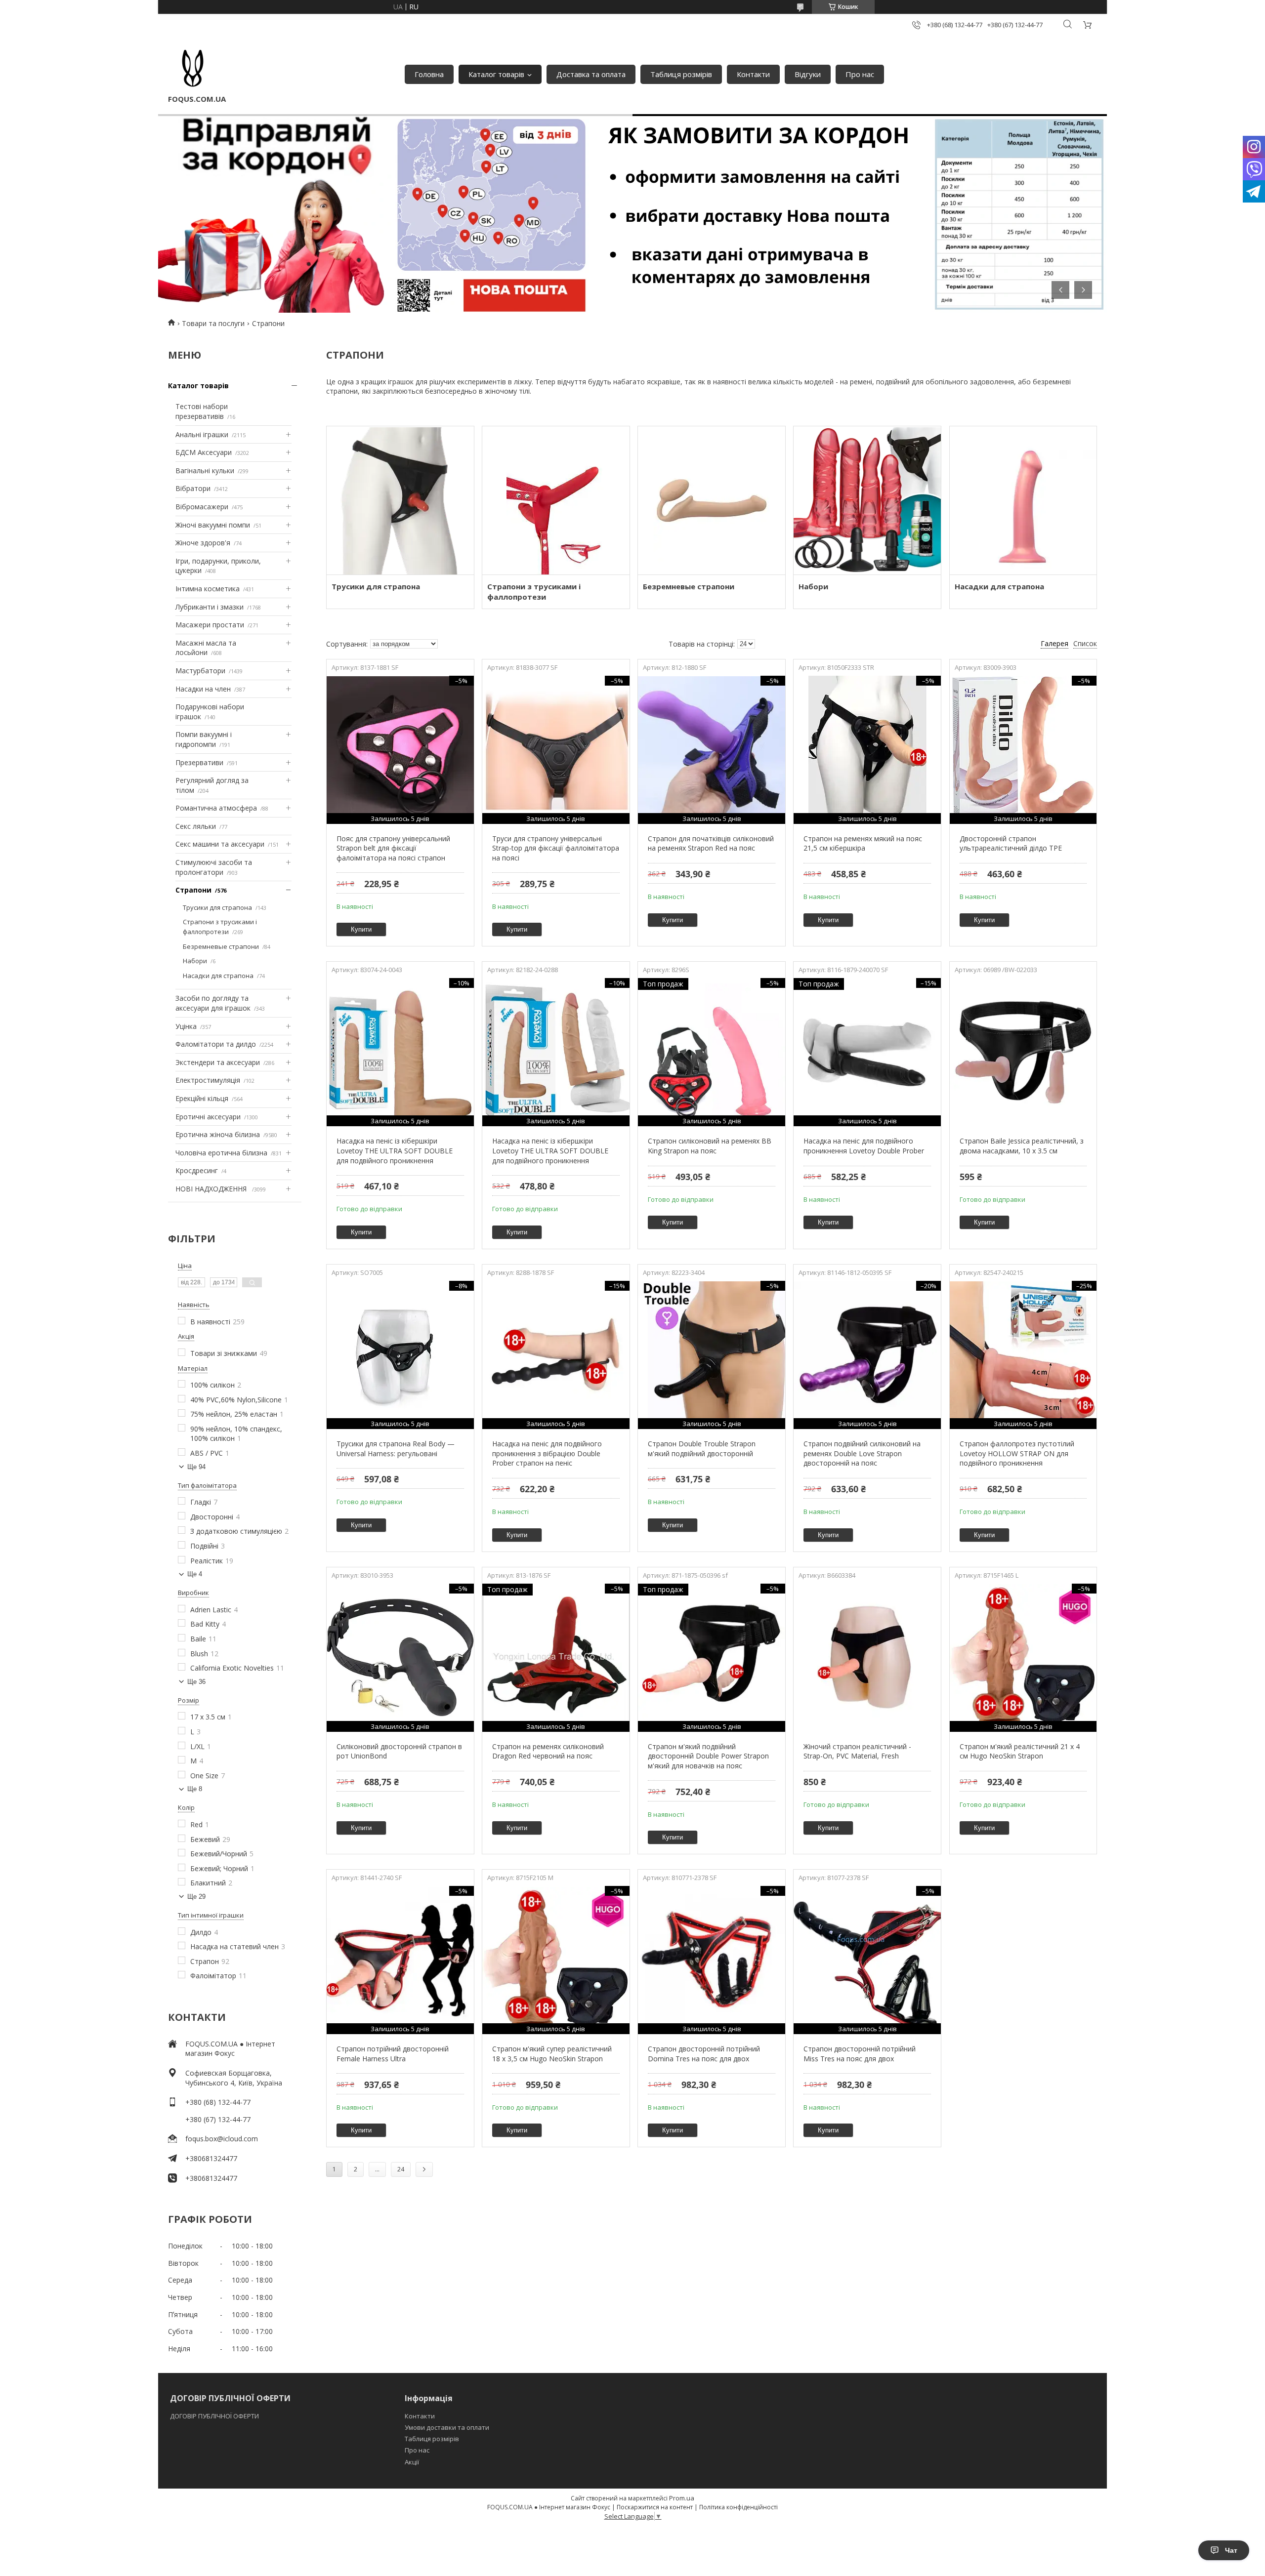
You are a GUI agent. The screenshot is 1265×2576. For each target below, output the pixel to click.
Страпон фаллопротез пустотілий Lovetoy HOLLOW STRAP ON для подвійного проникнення (1017, 1453)
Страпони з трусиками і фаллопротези (220, 927)
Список (1085, 643)
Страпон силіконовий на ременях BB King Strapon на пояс (710, 1146)
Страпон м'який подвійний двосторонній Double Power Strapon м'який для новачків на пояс (708, 1756)
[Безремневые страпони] (711, 500)
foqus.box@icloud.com (222, 2139)
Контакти (753, 74)
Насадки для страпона (218, 976)
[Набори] (867, 500)
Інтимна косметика (208, 589)
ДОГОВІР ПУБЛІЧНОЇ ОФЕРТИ (215, 2416)
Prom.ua (682, 2498)
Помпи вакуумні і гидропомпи (204, 739)
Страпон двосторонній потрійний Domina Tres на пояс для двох (704, 2054)
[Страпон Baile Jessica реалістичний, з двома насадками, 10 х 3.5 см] (1023, 1052)
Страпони (193, 890)
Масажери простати (210, 625)
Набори (195, 961)
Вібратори (193, 488)
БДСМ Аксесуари (204, 452)
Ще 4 (195, 1574)
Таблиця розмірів (681, 74)
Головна (429, 74)
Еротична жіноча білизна (218, 1134)
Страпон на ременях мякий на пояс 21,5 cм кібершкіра (863, 843)
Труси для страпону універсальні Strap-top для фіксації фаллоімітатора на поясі (556, 848)
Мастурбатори (200, 671)
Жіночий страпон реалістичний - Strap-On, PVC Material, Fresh (857, 1751)
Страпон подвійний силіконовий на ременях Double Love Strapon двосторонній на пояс (862, 1453)
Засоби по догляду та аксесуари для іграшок (213, 1003)
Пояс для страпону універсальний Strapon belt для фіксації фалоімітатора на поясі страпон (393, 848)
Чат (1231, 2550)
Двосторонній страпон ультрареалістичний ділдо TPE (1011, 843)
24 (401, 2169)
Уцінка (186, 1026)
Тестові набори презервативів (202, 411)
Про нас (860, 74)
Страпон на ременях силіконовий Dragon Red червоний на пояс (548, 1751)
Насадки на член (203, 689)
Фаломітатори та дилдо (216, 1044)
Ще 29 (196, 1897)
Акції (412, 2462)
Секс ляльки (196, 826)
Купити (361, 929)
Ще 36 (196, 1682)
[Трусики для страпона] (400, 500)
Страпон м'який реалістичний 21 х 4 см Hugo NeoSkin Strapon (1020, 1751)
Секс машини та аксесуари (220, 844)
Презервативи (199, 762)
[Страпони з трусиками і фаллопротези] (556, 500)
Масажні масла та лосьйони (206, 648)
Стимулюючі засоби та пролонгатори (214, 867)
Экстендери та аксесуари (218, 1062)
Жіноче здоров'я (203, 543)
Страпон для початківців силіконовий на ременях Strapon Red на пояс (711, 843)
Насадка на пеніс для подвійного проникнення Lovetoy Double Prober (864, 1146)
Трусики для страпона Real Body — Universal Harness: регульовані (396, 1449)
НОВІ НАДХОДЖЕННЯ (212, 1189)
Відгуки (808, 74)
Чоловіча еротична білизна (221, 1153)
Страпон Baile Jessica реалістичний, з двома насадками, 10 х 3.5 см (1022, 1146)
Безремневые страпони (221, 946)
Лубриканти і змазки (210, 607)
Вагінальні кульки (205, 470)
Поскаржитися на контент (655, 2507)
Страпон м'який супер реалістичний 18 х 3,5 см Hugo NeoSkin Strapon (552, 2054)
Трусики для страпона (217, 907)
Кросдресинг (197, 1170)
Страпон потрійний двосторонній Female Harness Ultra (393, 2054)
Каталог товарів (496, 74)
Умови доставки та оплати (447, 2427)
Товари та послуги (213, 323)
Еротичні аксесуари (208, 1117)
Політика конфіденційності (738, 2507)
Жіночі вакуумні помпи (213, 525)
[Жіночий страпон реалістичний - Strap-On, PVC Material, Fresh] (867, 1658)
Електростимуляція (208, 1080)
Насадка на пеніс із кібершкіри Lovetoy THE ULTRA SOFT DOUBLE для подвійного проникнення (395, 1150)
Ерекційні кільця (202, 1098)
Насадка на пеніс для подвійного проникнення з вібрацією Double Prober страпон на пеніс (547, 1453)
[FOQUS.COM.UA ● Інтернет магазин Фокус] (193, 69)
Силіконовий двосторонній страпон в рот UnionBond (399, 1751)
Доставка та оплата (591, 74)
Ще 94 (196, 1467)
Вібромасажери (202, 507)
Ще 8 (195, 1789)
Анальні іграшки (202, 434)
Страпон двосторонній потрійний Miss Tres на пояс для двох (860, 2054)
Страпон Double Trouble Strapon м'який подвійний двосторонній (702, 1449)
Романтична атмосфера (216, 808)
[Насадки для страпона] (1023, 500)
